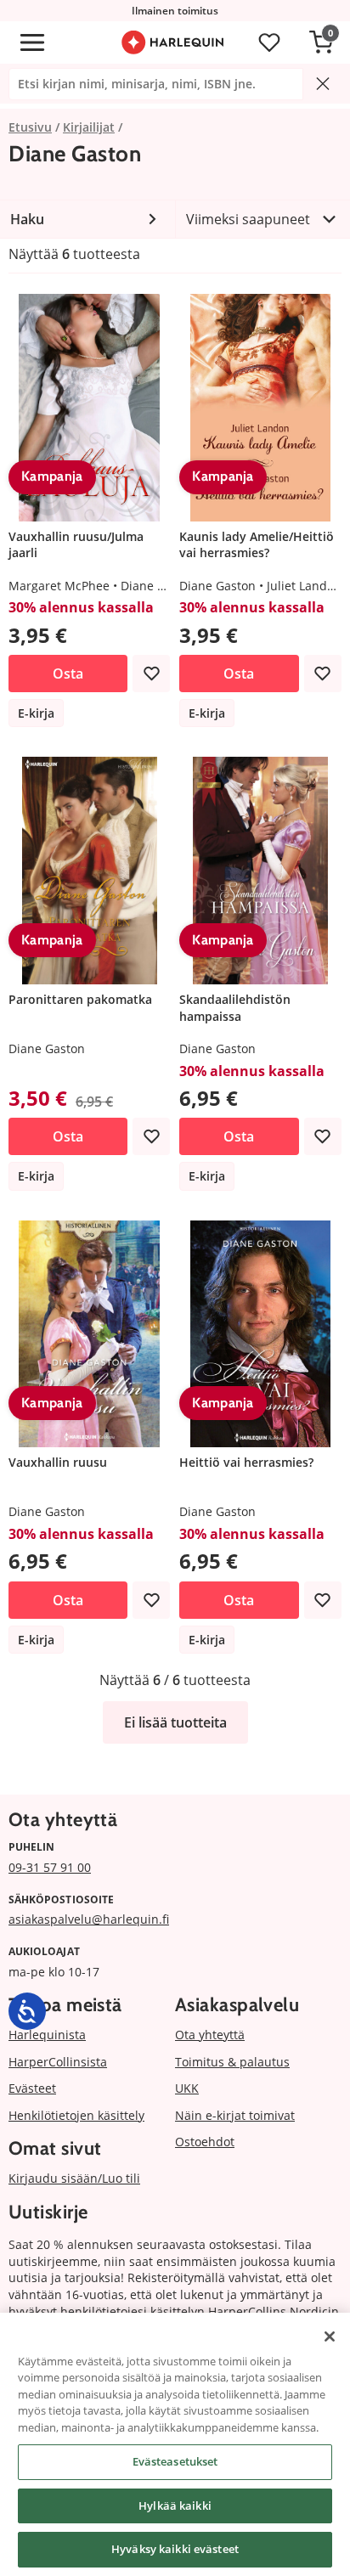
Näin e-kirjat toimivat (235, 2115)
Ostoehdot (205, 2142)
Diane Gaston (159, 586)
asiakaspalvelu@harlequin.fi (89, 1919)
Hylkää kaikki (175, 2506)
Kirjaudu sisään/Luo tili (74, 2178)
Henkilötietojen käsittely (76, 2115)
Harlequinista (47, 2035)
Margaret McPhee (59, 586)
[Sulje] (330, 2336)
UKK (187, 2088)
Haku (27, 219)
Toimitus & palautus (232, 2062)
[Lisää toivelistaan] (151, 674)
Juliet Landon (304, 586)
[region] (175, 2444)
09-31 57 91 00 (50, 1867)
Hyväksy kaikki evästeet (175, 2549)
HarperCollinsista (58, 2062)
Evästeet (32, 2088)
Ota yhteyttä (210, 2035)
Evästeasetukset (175, 2461)
